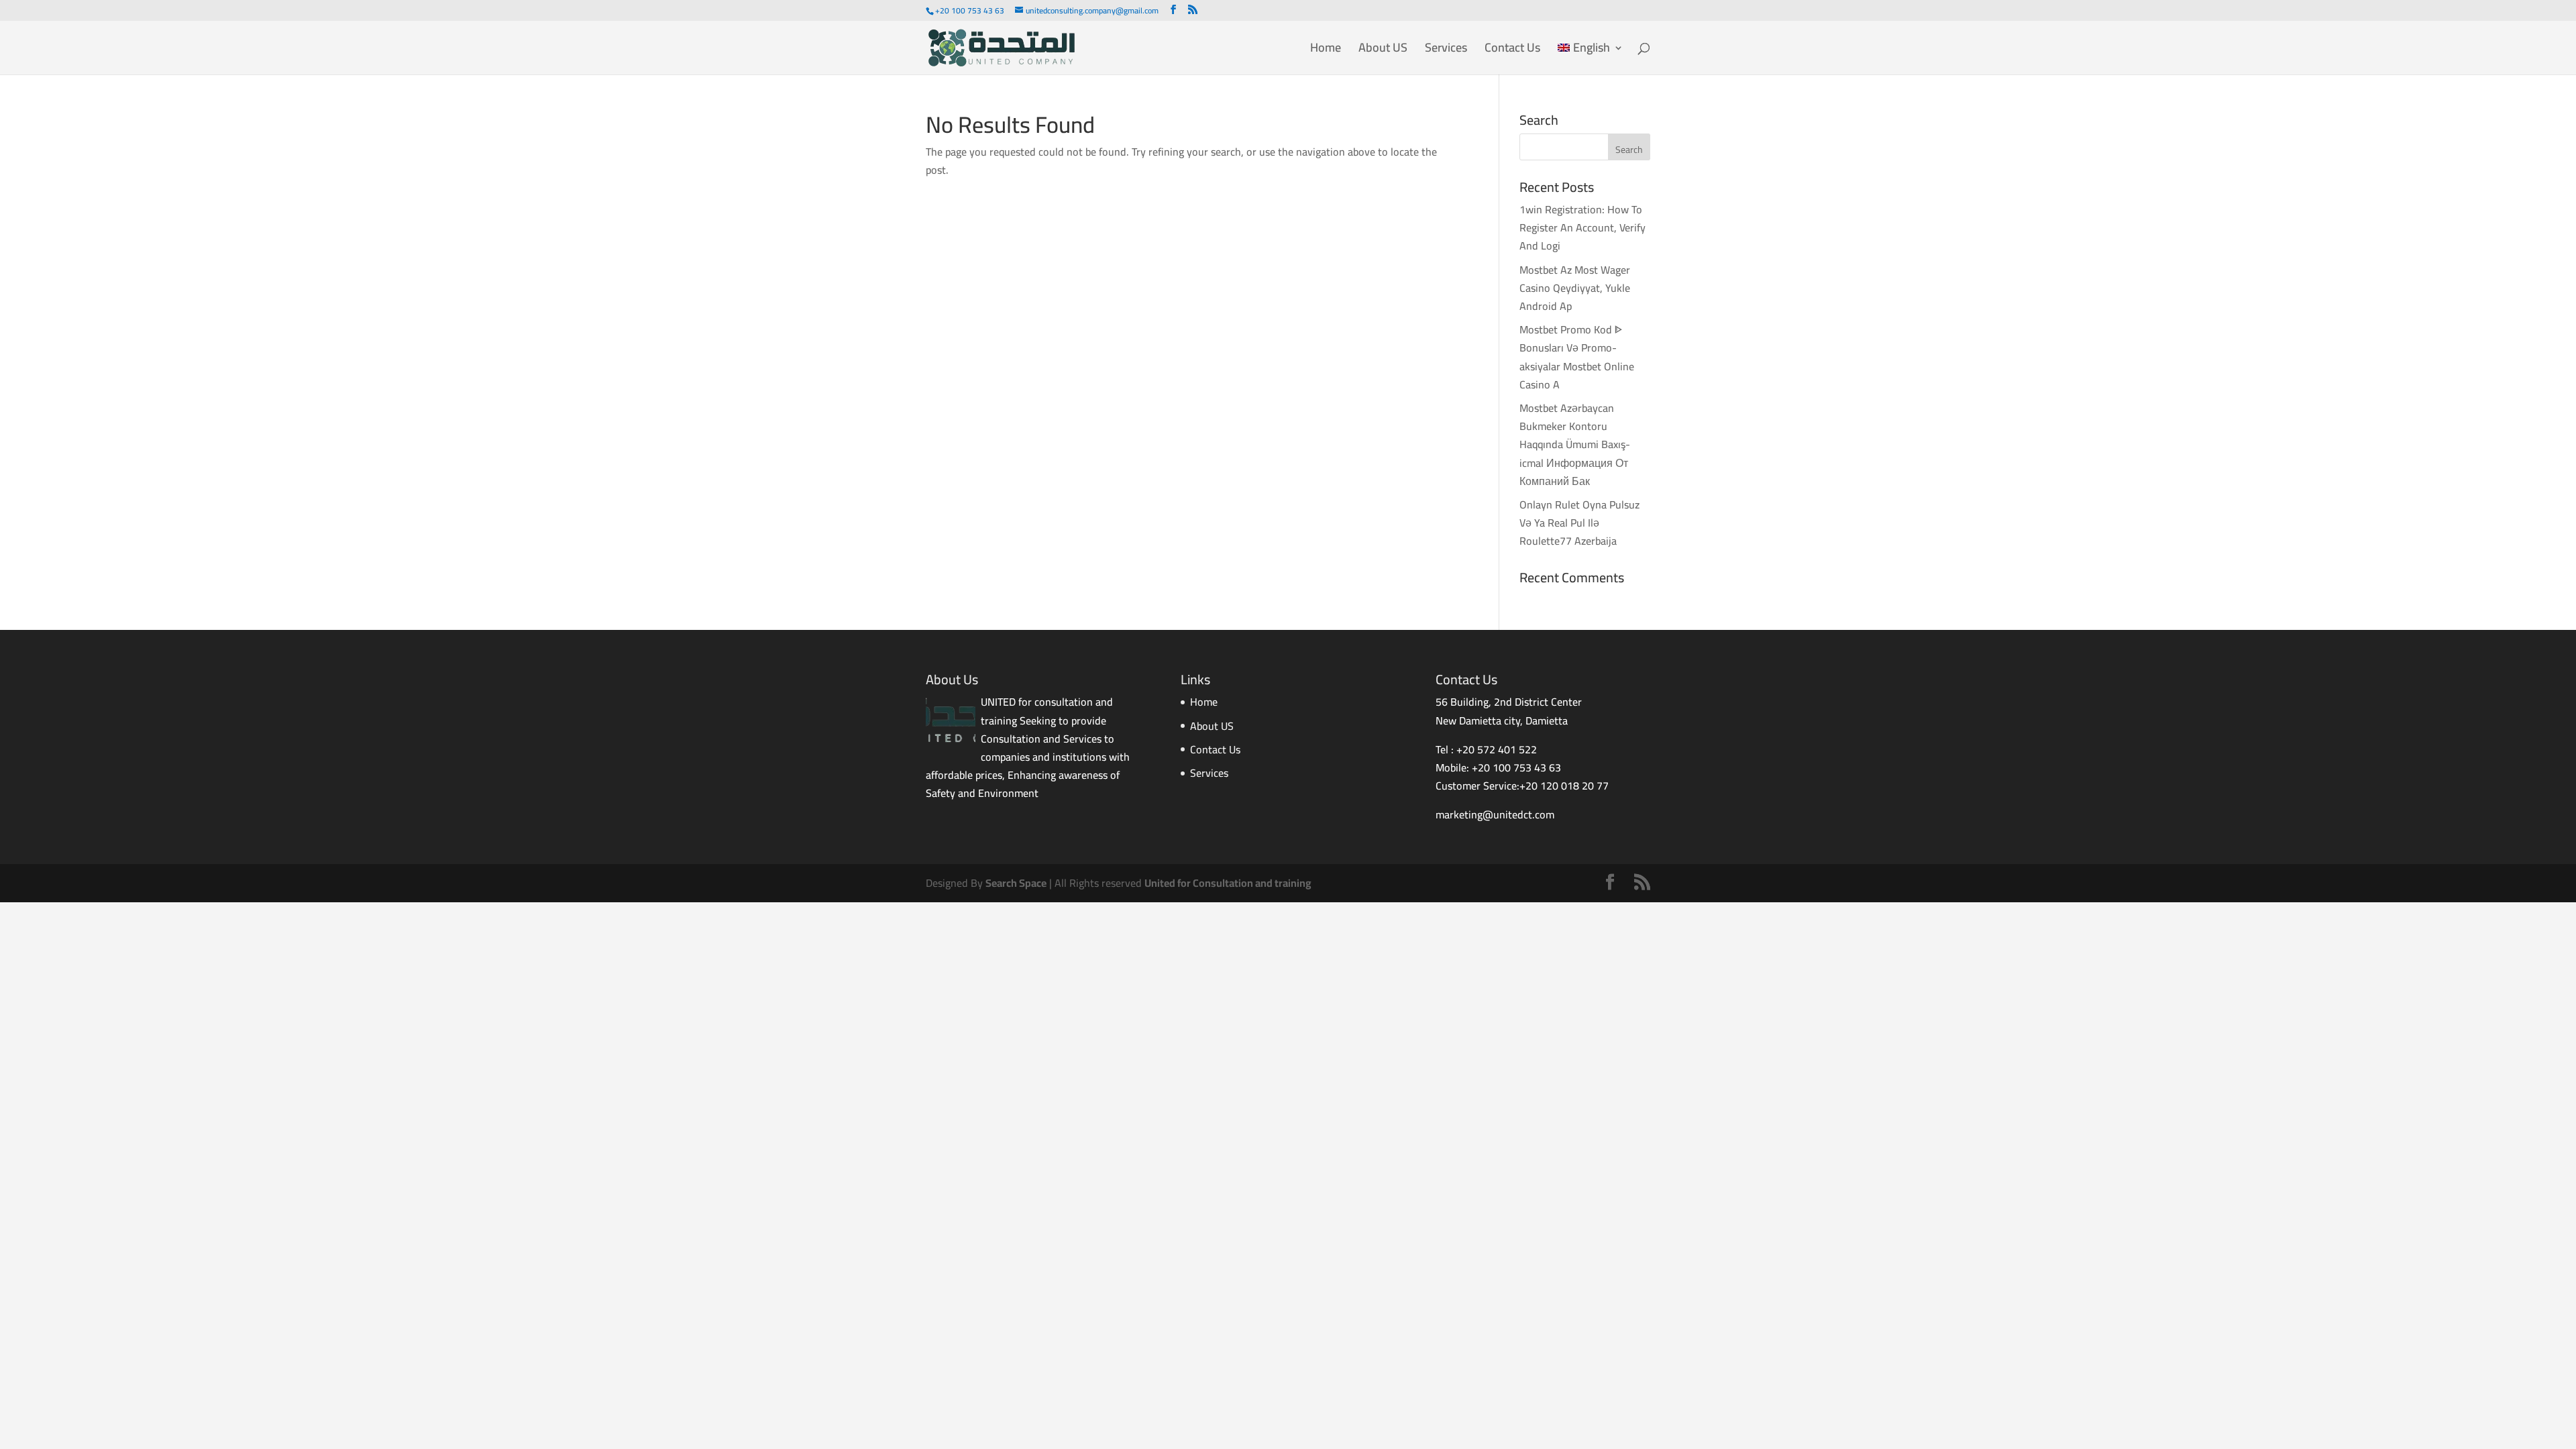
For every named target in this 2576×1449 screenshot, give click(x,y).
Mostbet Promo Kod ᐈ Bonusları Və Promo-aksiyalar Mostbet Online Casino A (1577, 357)
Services (1446, 51)
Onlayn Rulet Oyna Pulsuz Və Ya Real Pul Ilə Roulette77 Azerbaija (1579, 523)
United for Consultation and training (1228, 883)
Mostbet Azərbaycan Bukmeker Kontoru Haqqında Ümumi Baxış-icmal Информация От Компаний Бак (1575, 444)
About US (1383, 51)
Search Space (1016, 883)
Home (1326, 51)
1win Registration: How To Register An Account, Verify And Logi (1582, 227)
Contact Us (1512, 51)
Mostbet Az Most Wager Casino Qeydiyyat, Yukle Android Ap (1575, 288)
